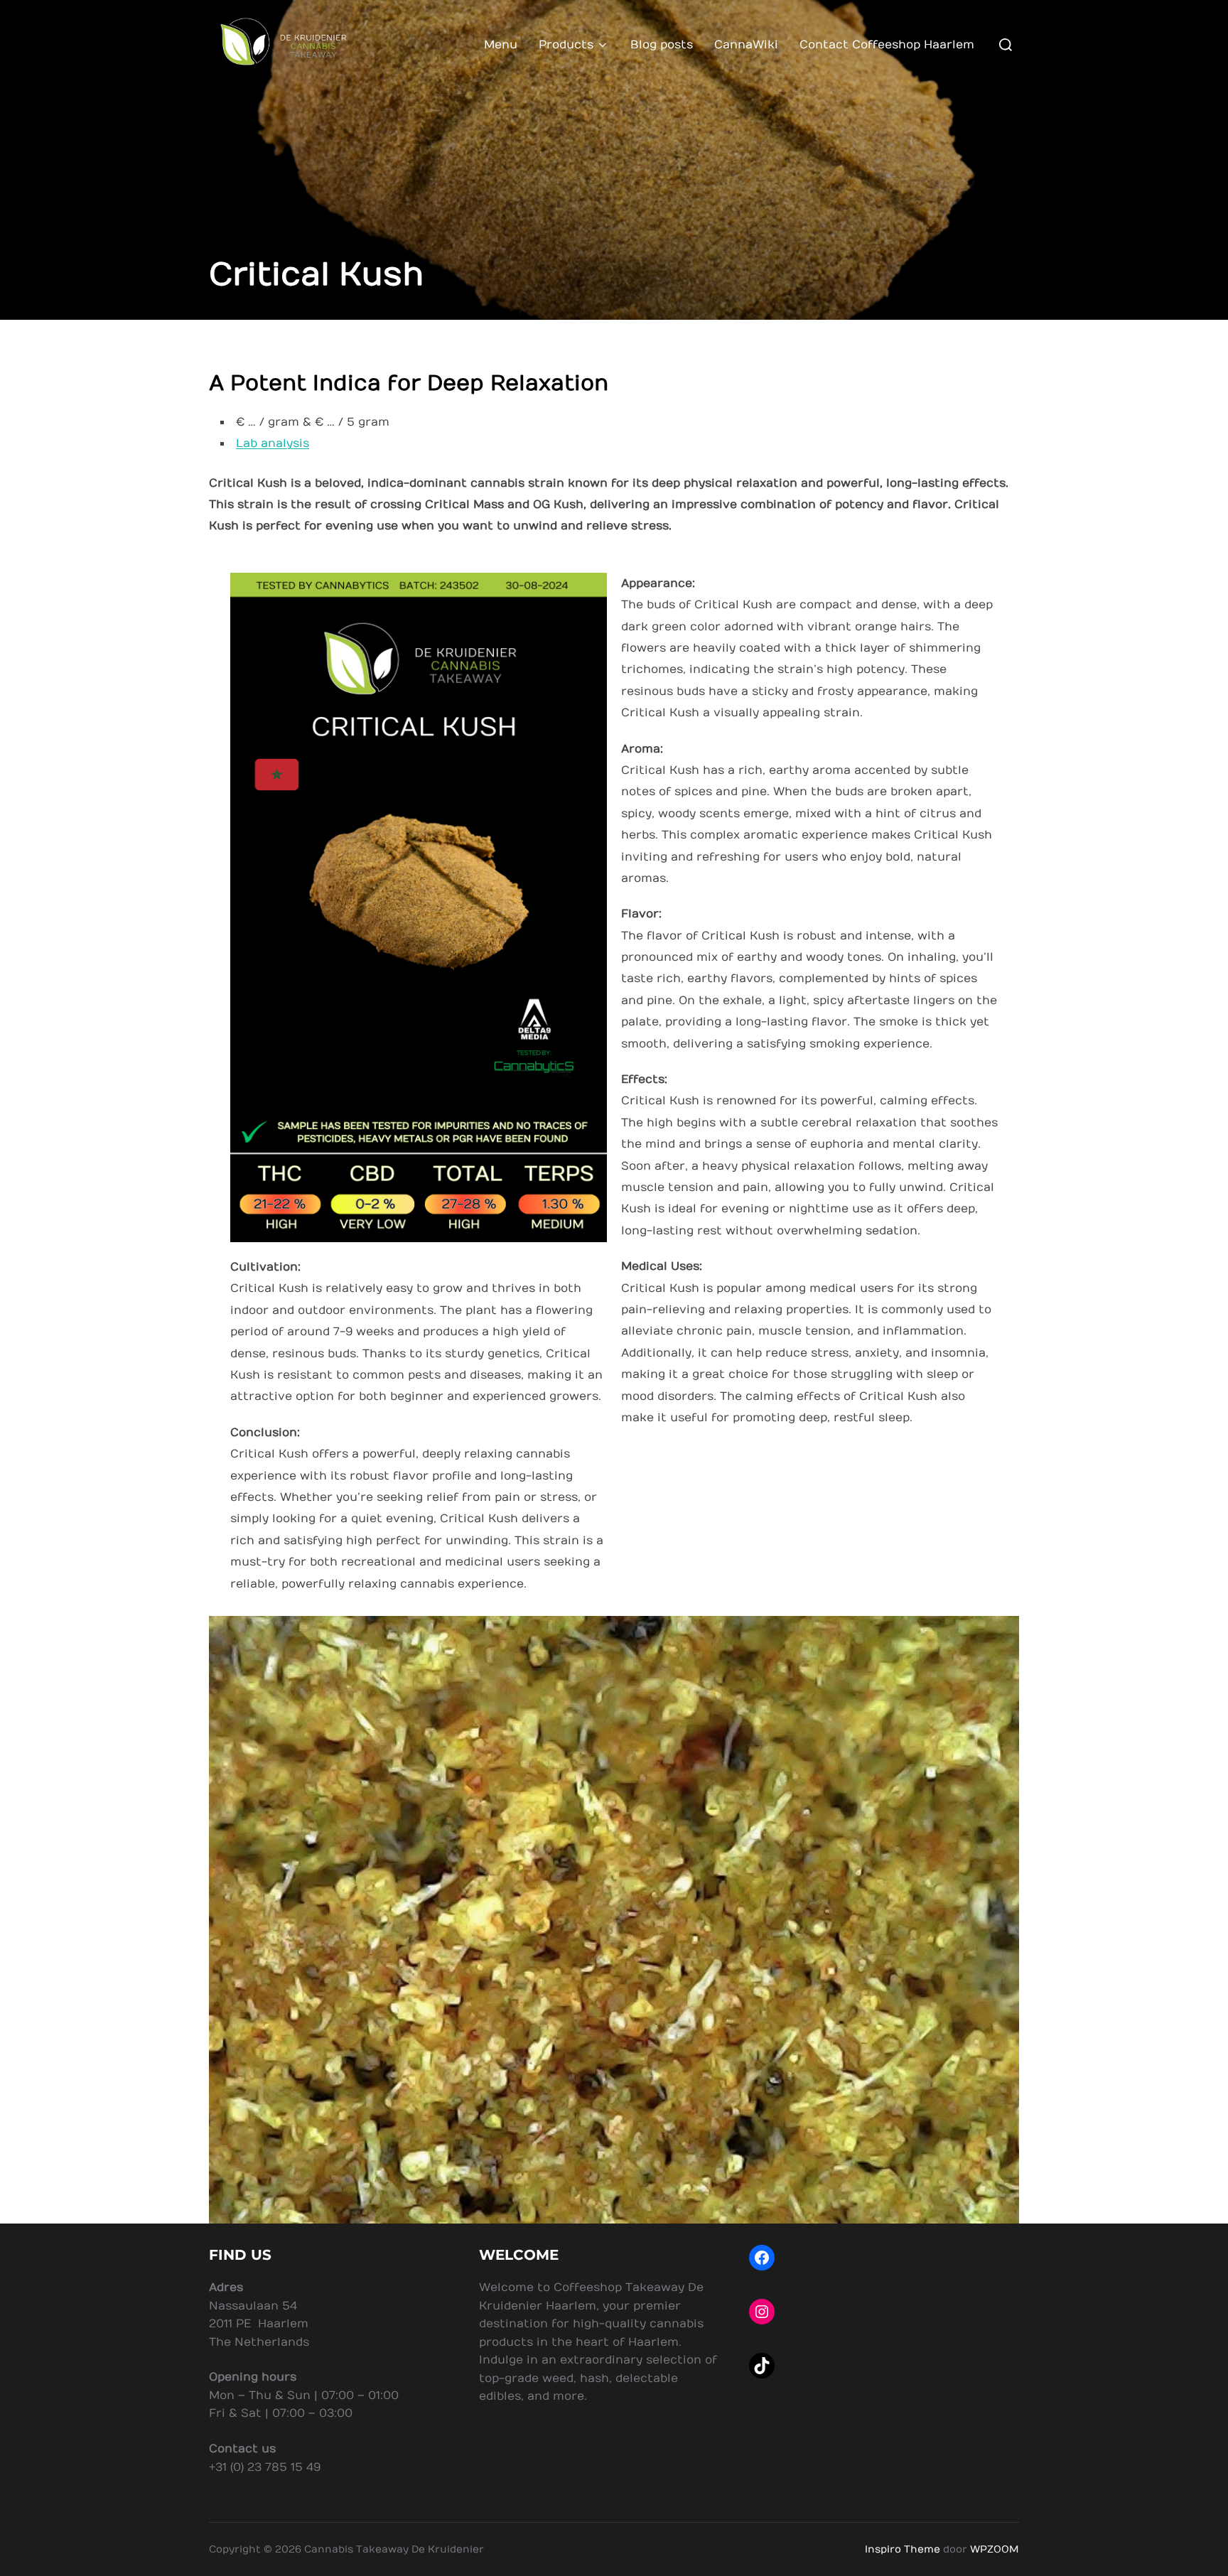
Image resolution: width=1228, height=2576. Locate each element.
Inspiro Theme (903, 2549)
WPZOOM (995, 2549)
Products (566, 45)
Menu (501, 45)
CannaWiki (746, 45)
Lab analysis (273, 443)
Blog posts (662, 45)
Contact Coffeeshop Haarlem (887, 45)
